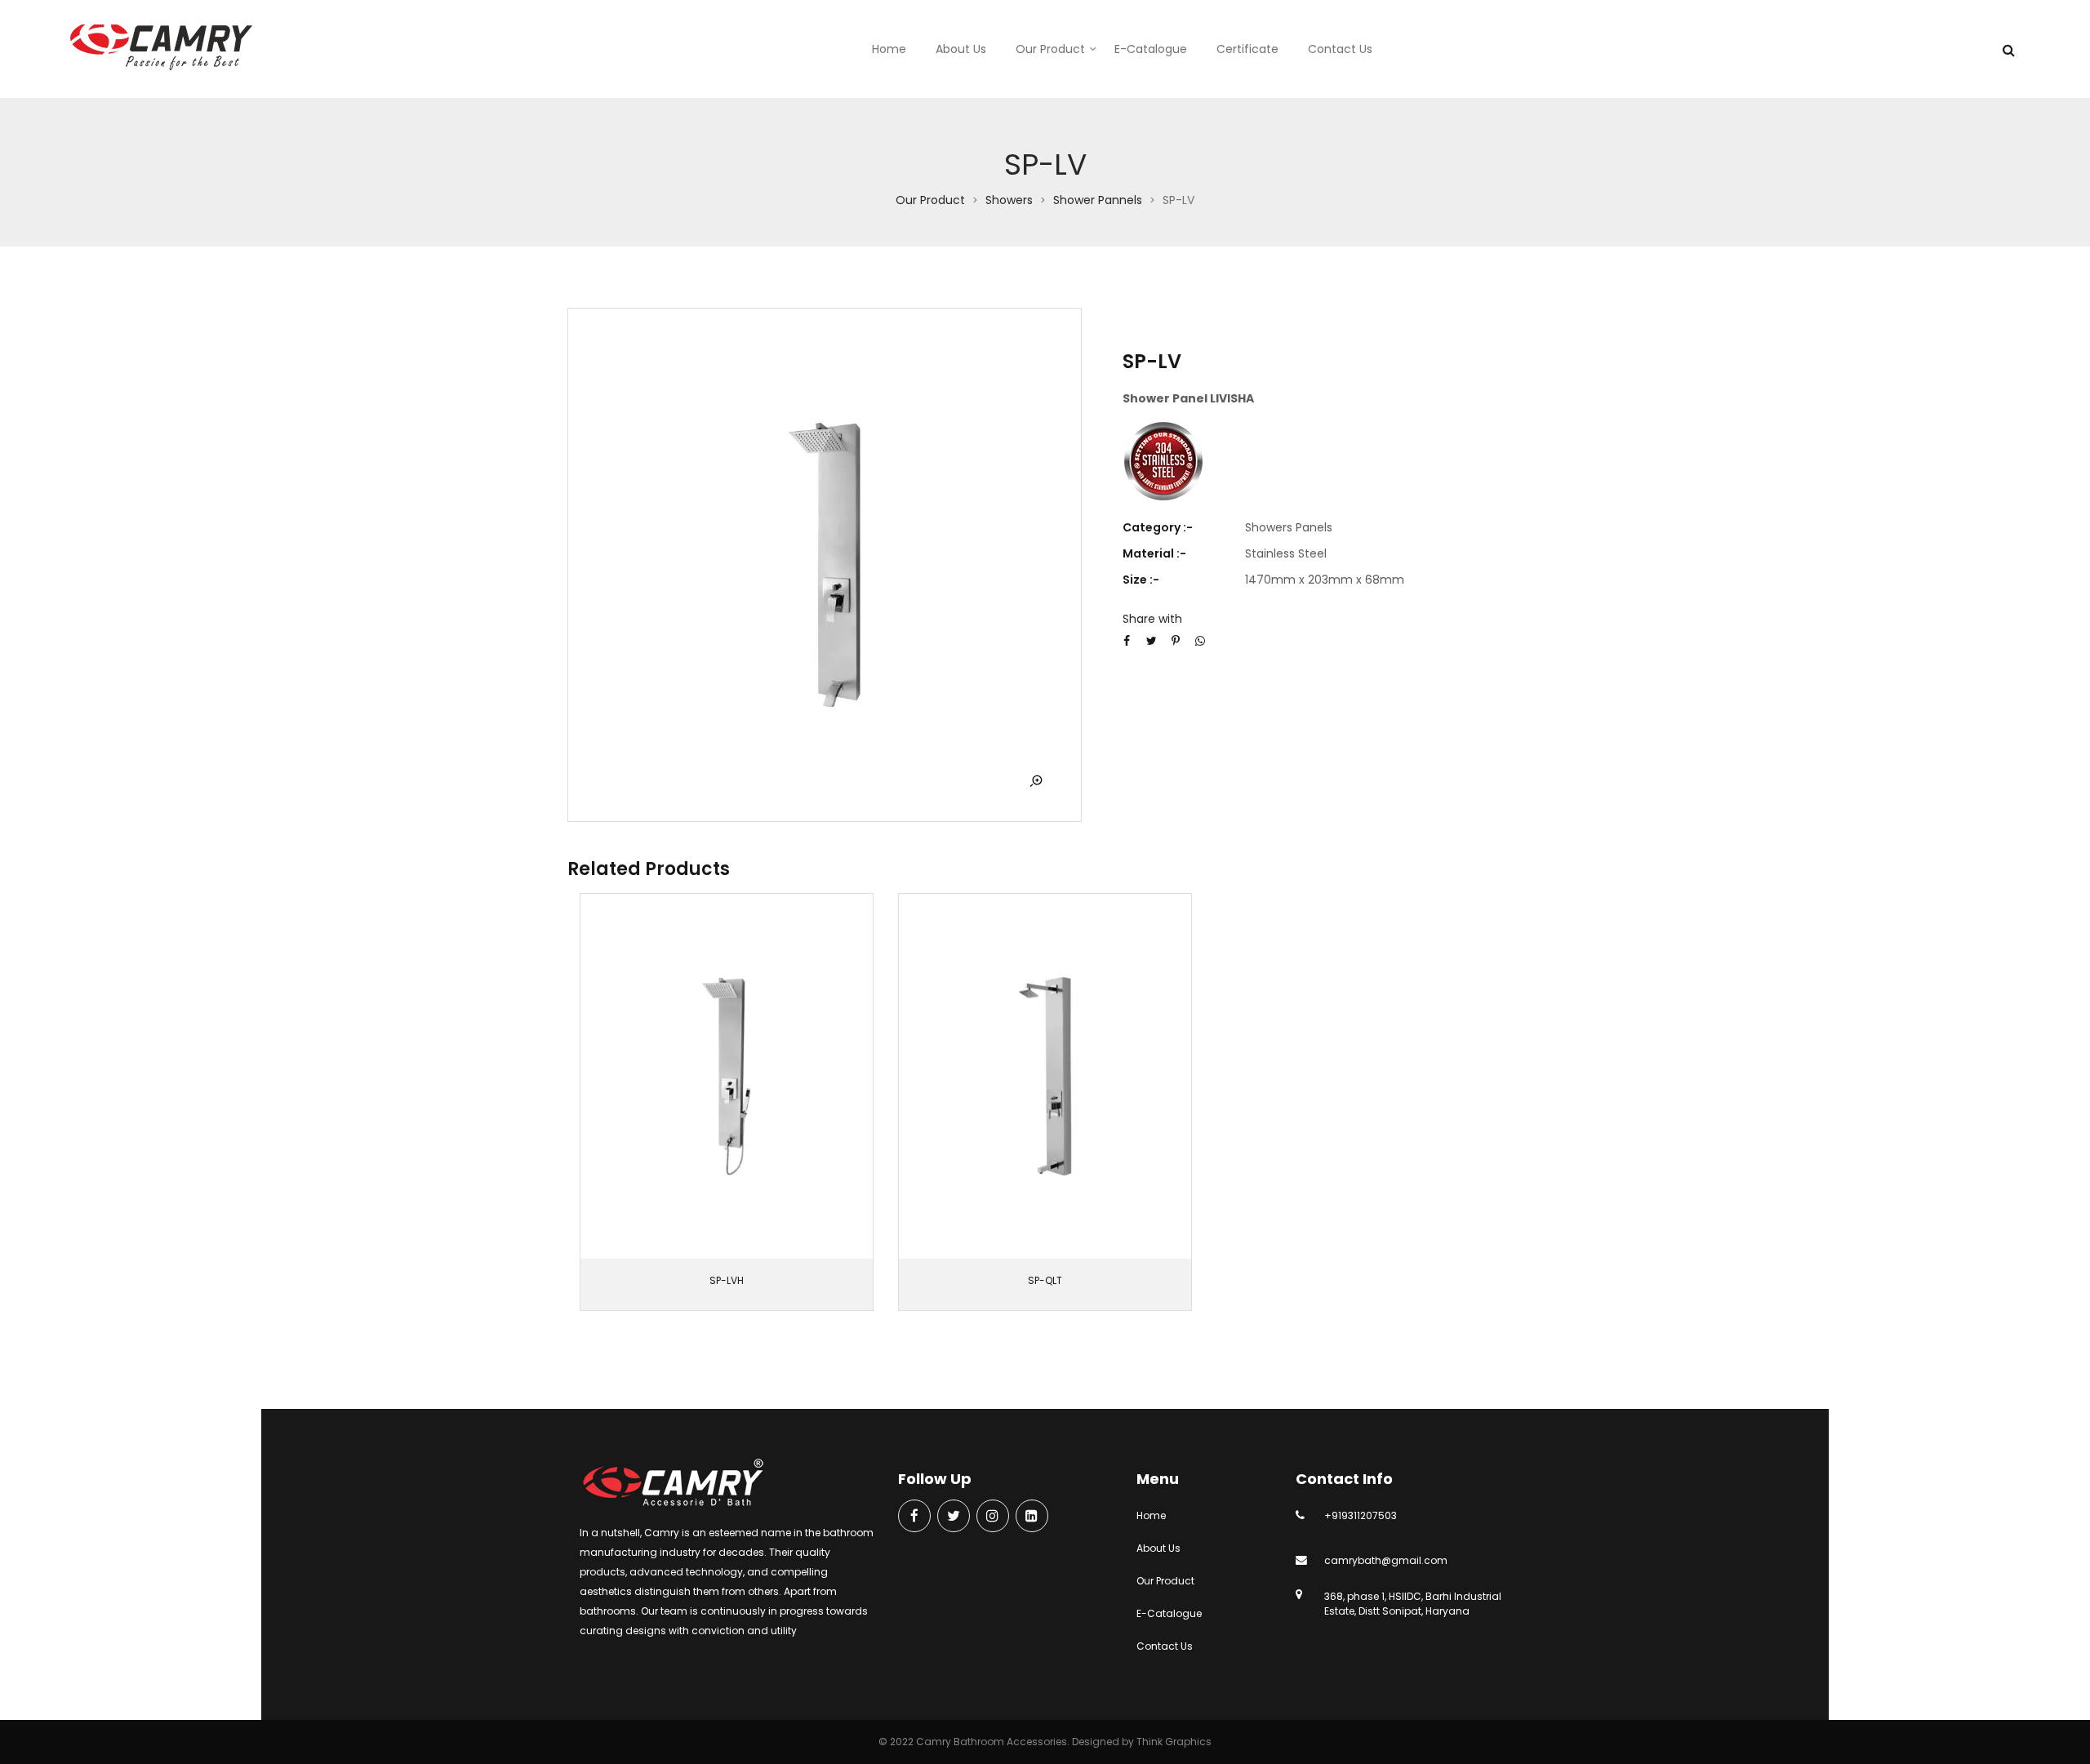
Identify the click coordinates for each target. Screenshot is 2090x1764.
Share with (1152, 619)
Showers (1009, 200)
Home (889, 49)
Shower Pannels (1098, 200)
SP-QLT (1045, 1280)
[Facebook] (914, 1517)
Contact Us (1340, 49)
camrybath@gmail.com (1386, 1560)
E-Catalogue (1151, 49)
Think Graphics (1174, 1742)
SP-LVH (727, 1280)
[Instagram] (993, 1517)
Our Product (1050, 49)
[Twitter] (954, 1517)
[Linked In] (1032, 1517)
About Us (961, 49)
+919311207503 (1361, 1515)
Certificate (1247, 49)
